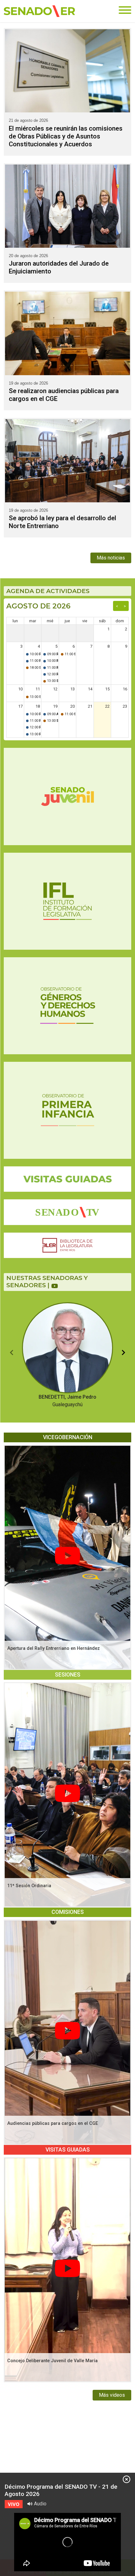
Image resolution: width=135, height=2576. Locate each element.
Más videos (112, 2395)
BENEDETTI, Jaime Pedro (67, 1401)
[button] (12, 1353)
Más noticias (111, 558)
